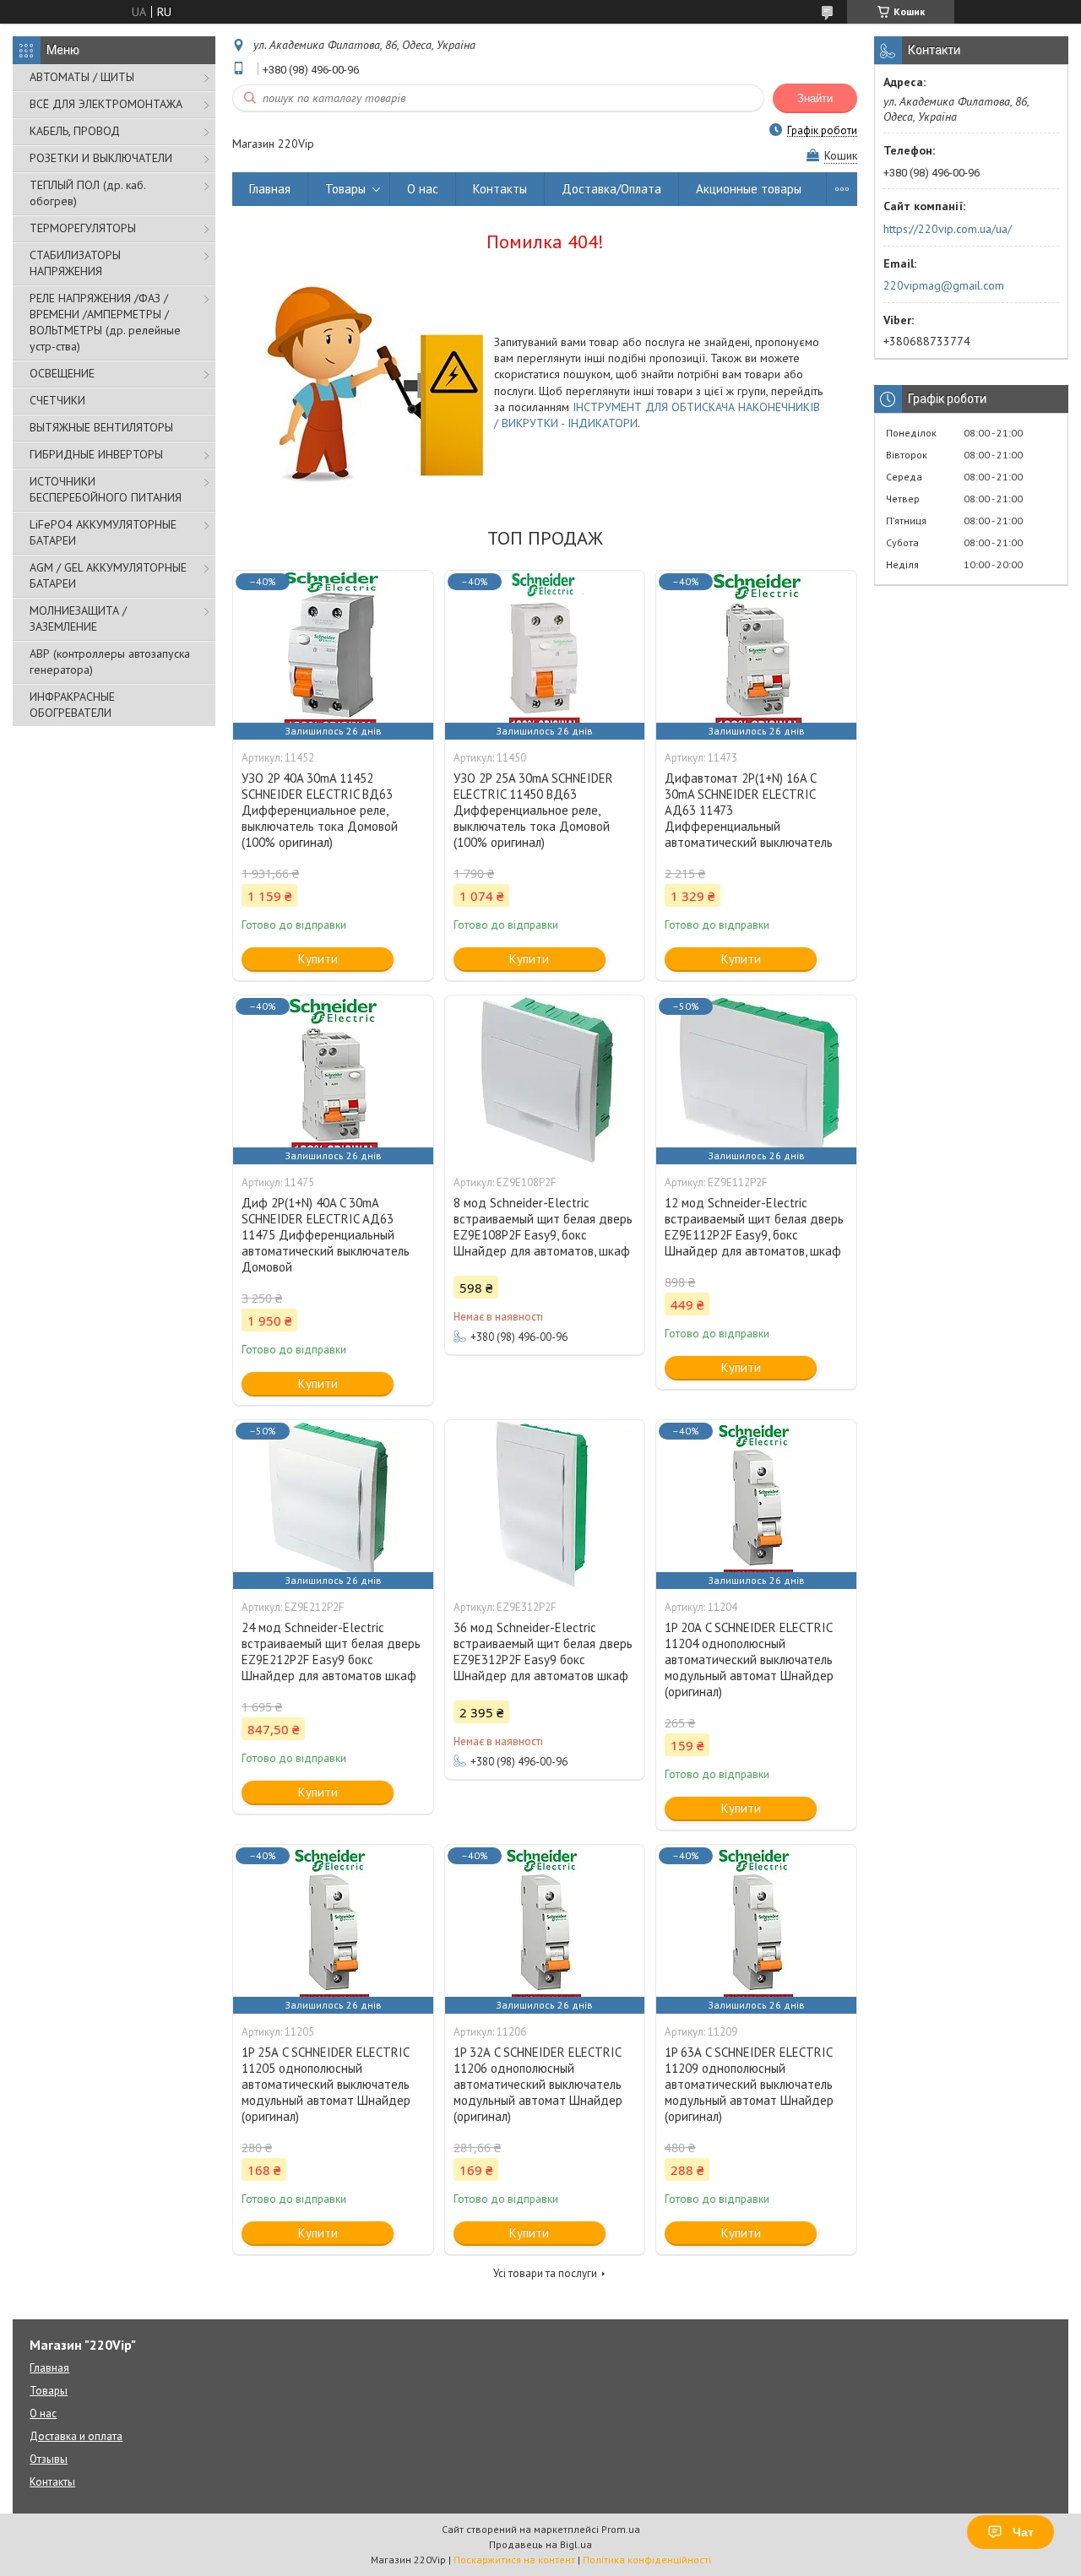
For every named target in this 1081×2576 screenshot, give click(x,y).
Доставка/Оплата (611, 189)
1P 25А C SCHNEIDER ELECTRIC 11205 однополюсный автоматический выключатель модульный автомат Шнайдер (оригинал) (326, 2084)
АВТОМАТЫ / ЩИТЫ (82, 77)
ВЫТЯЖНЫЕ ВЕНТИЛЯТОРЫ (101, 427)
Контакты (500, 189)
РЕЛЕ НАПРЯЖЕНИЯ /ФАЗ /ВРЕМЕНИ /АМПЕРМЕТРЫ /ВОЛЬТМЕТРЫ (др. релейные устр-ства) (105, 322)
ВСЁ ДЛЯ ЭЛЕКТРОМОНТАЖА (106, 104)
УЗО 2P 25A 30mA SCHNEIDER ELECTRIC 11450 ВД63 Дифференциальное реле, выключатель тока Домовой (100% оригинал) (533, 810)
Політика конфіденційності (647, 2560)
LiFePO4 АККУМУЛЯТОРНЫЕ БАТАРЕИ (103, 532)
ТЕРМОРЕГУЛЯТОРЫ (83, 228)
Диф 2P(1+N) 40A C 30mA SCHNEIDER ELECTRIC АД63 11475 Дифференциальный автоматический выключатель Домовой (326, 1235)
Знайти (815, 98)
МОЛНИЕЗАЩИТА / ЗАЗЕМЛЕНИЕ (78, 618)
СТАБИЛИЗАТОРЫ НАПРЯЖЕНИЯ (75, 263)
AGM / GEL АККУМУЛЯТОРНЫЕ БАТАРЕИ (108, 575)
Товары (345, 189)
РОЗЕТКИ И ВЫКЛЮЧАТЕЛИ (101, 158)
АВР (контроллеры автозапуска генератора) (110, 662)
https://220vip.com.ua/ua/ (948, 229)
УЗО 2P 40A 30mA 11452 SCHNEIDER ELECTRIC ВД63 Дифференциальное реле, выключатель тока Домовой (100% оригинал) (320, 810)
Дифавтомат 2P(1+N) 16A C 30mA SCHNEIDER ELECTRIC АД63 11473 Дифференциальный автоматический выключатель (749, 810)
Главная (270, 189)
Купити (318, 959)
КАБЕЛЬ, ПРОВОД (75, 131)
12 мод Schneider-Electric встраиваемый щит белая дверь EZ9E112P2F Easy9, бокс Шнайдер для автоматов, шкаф (754, 1227)
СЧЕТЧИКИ (57, 400)
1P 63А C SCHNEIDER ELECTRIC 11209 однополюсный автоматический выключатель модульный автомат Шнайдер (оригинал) (749, 2084)
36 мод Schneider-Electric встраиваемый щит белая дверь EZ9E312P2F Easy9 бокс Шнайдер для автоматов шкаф (543, 1651)
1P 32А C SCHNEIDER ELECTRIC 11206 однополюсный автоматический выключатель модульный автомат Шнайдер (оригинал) (538, 2084)
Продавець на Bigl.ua (540, 2544)
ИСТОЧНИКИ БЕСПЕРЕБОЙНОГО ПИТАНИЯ (106, 489)
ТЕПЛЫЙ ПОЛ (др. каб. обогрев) (87, 193)
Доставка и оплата (76, 2436)
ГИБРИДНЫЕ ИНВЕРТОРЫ (96, 454)
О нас (423, 189)
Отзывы (49, 2459)
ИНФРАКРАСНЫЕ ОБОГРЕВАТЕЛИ (72, 705)
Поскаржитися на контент (514, 2560)
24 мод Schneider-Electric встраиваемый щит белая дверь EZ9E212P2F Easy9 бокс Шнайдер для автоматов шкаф (331, 1651)
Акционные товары (749, 189)
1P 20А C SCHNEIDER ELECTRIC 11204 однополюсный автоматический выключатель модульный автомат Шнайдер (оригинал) (749, 1659)
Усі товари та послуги (545, 2273)
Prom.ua (621, 2529)
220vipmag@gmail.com (944, 285)
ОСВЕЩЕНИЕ (62, 373)
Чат (1023, 2532)
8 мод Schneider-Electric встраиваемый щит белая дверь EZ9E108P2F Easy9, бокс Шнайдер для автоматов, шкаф (543, 1227)
